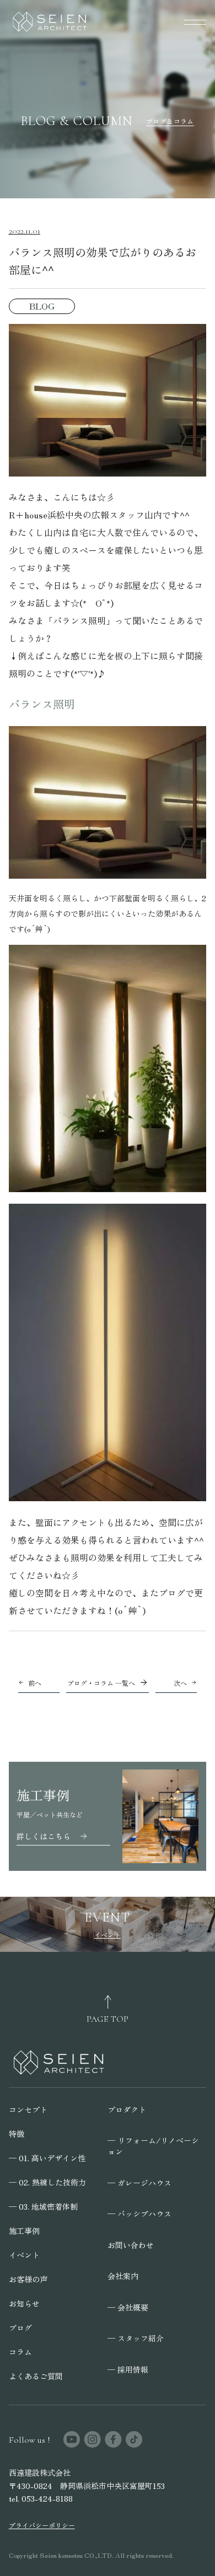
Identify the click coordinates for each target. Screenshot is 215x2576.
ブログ (20, 2328)
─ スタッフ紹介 (136, 2338)
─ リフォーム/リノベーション (153, 2146)
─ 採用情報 (128, 2369)
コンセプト (28, 2109)
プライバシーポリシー (42, 2525)
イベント (24, 2255)
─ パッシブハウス (139, 2214)
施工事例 (24, 2231)
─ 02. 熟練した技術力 (47, 2182)
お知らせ (24, 2303)
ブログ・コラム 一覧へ (101, 1683)
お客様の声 (28, 2279)
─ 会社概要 (128, 2307)
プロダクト (127, 2109)
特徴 (17, 2134)
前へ (35, 1683)
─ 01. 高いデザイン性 (47, 2158)
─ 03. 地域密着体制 (43, 2206)
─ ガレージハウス (139, 2183)
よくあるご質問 (36, 2376)
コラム (20, 2352)
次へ (180, 1683)
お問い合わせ (131, 2245)
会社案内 (123, 2276)
